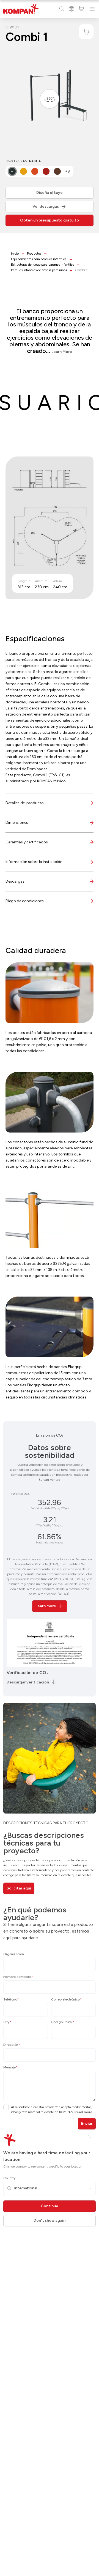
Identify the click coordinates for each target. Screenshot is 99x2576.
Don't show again (50, 2220)
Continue (50, 2206)
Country (9, 2178)
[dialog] (50, 1288)
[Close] (90, 2137)
